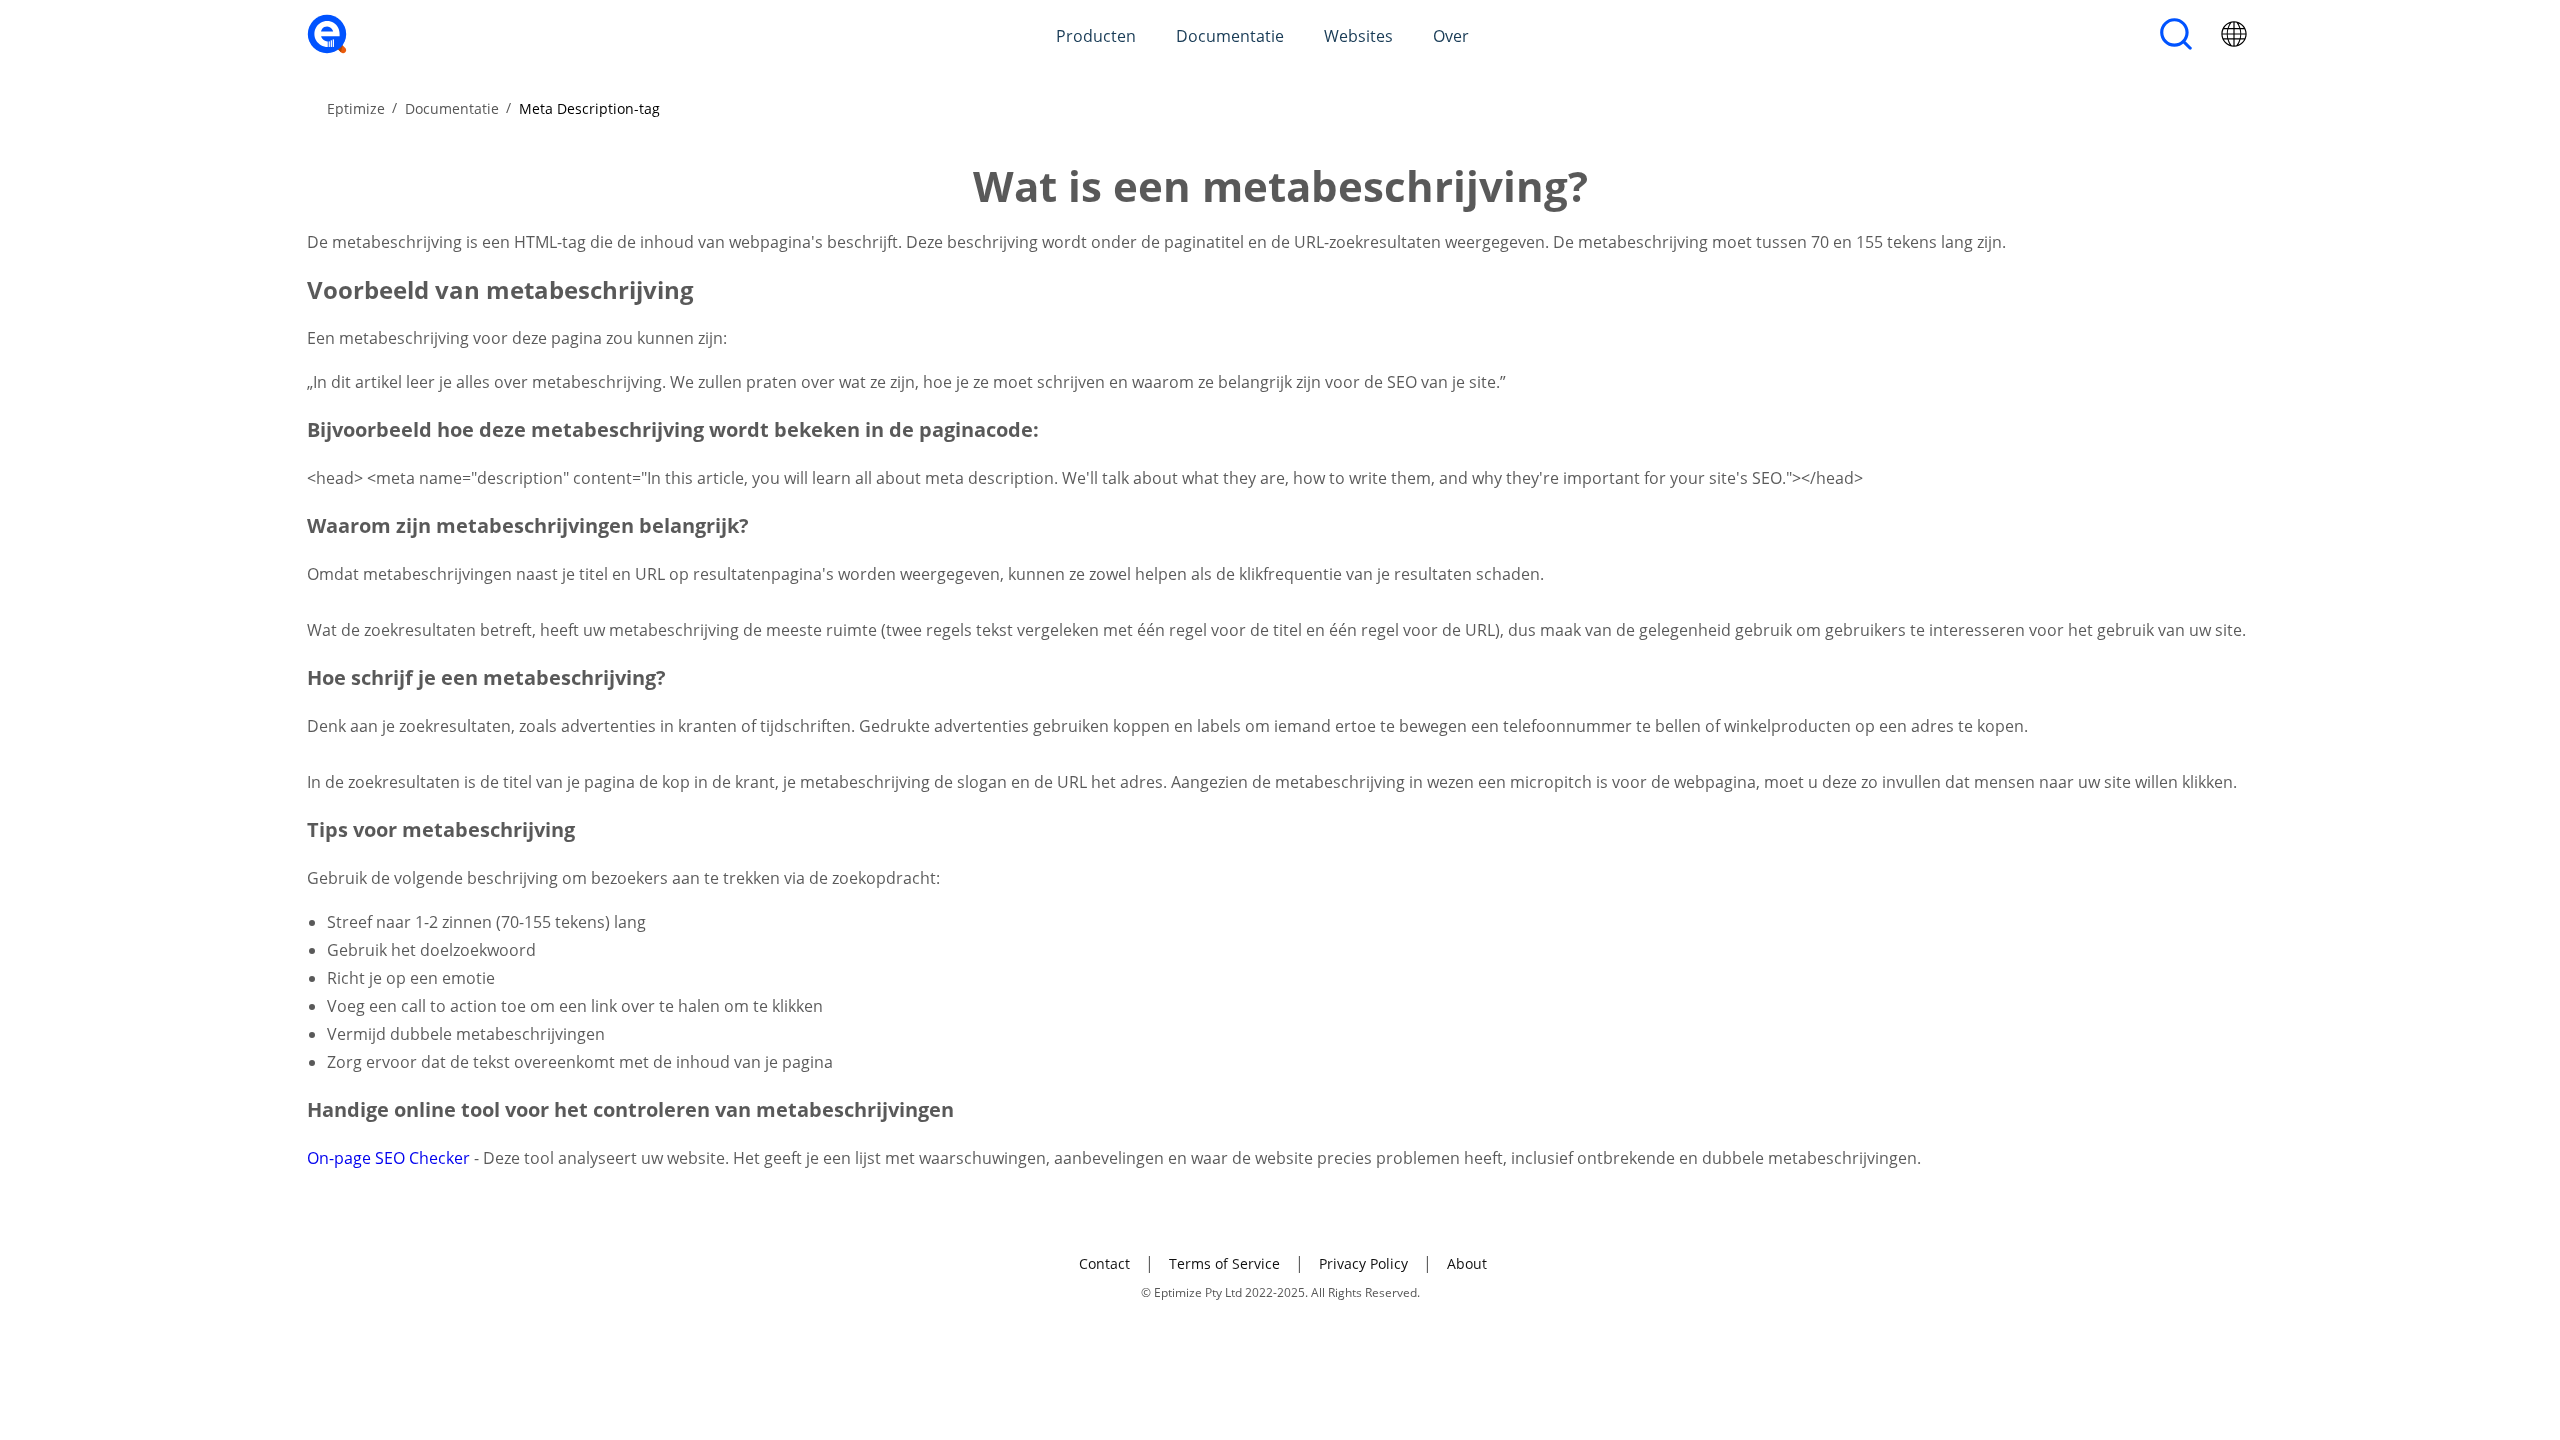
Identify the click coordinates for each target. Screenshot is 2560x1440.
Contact (1104, 1263)
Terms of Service (1224, 1263)
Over (1451, 36)
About (1467, 1263)
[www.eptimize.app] (327, 48)
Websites (1358, 36)
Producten (1096, 36)
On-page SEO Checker (390, 1158)
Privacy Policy (1363, 1263)
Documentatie (1230, 36)
